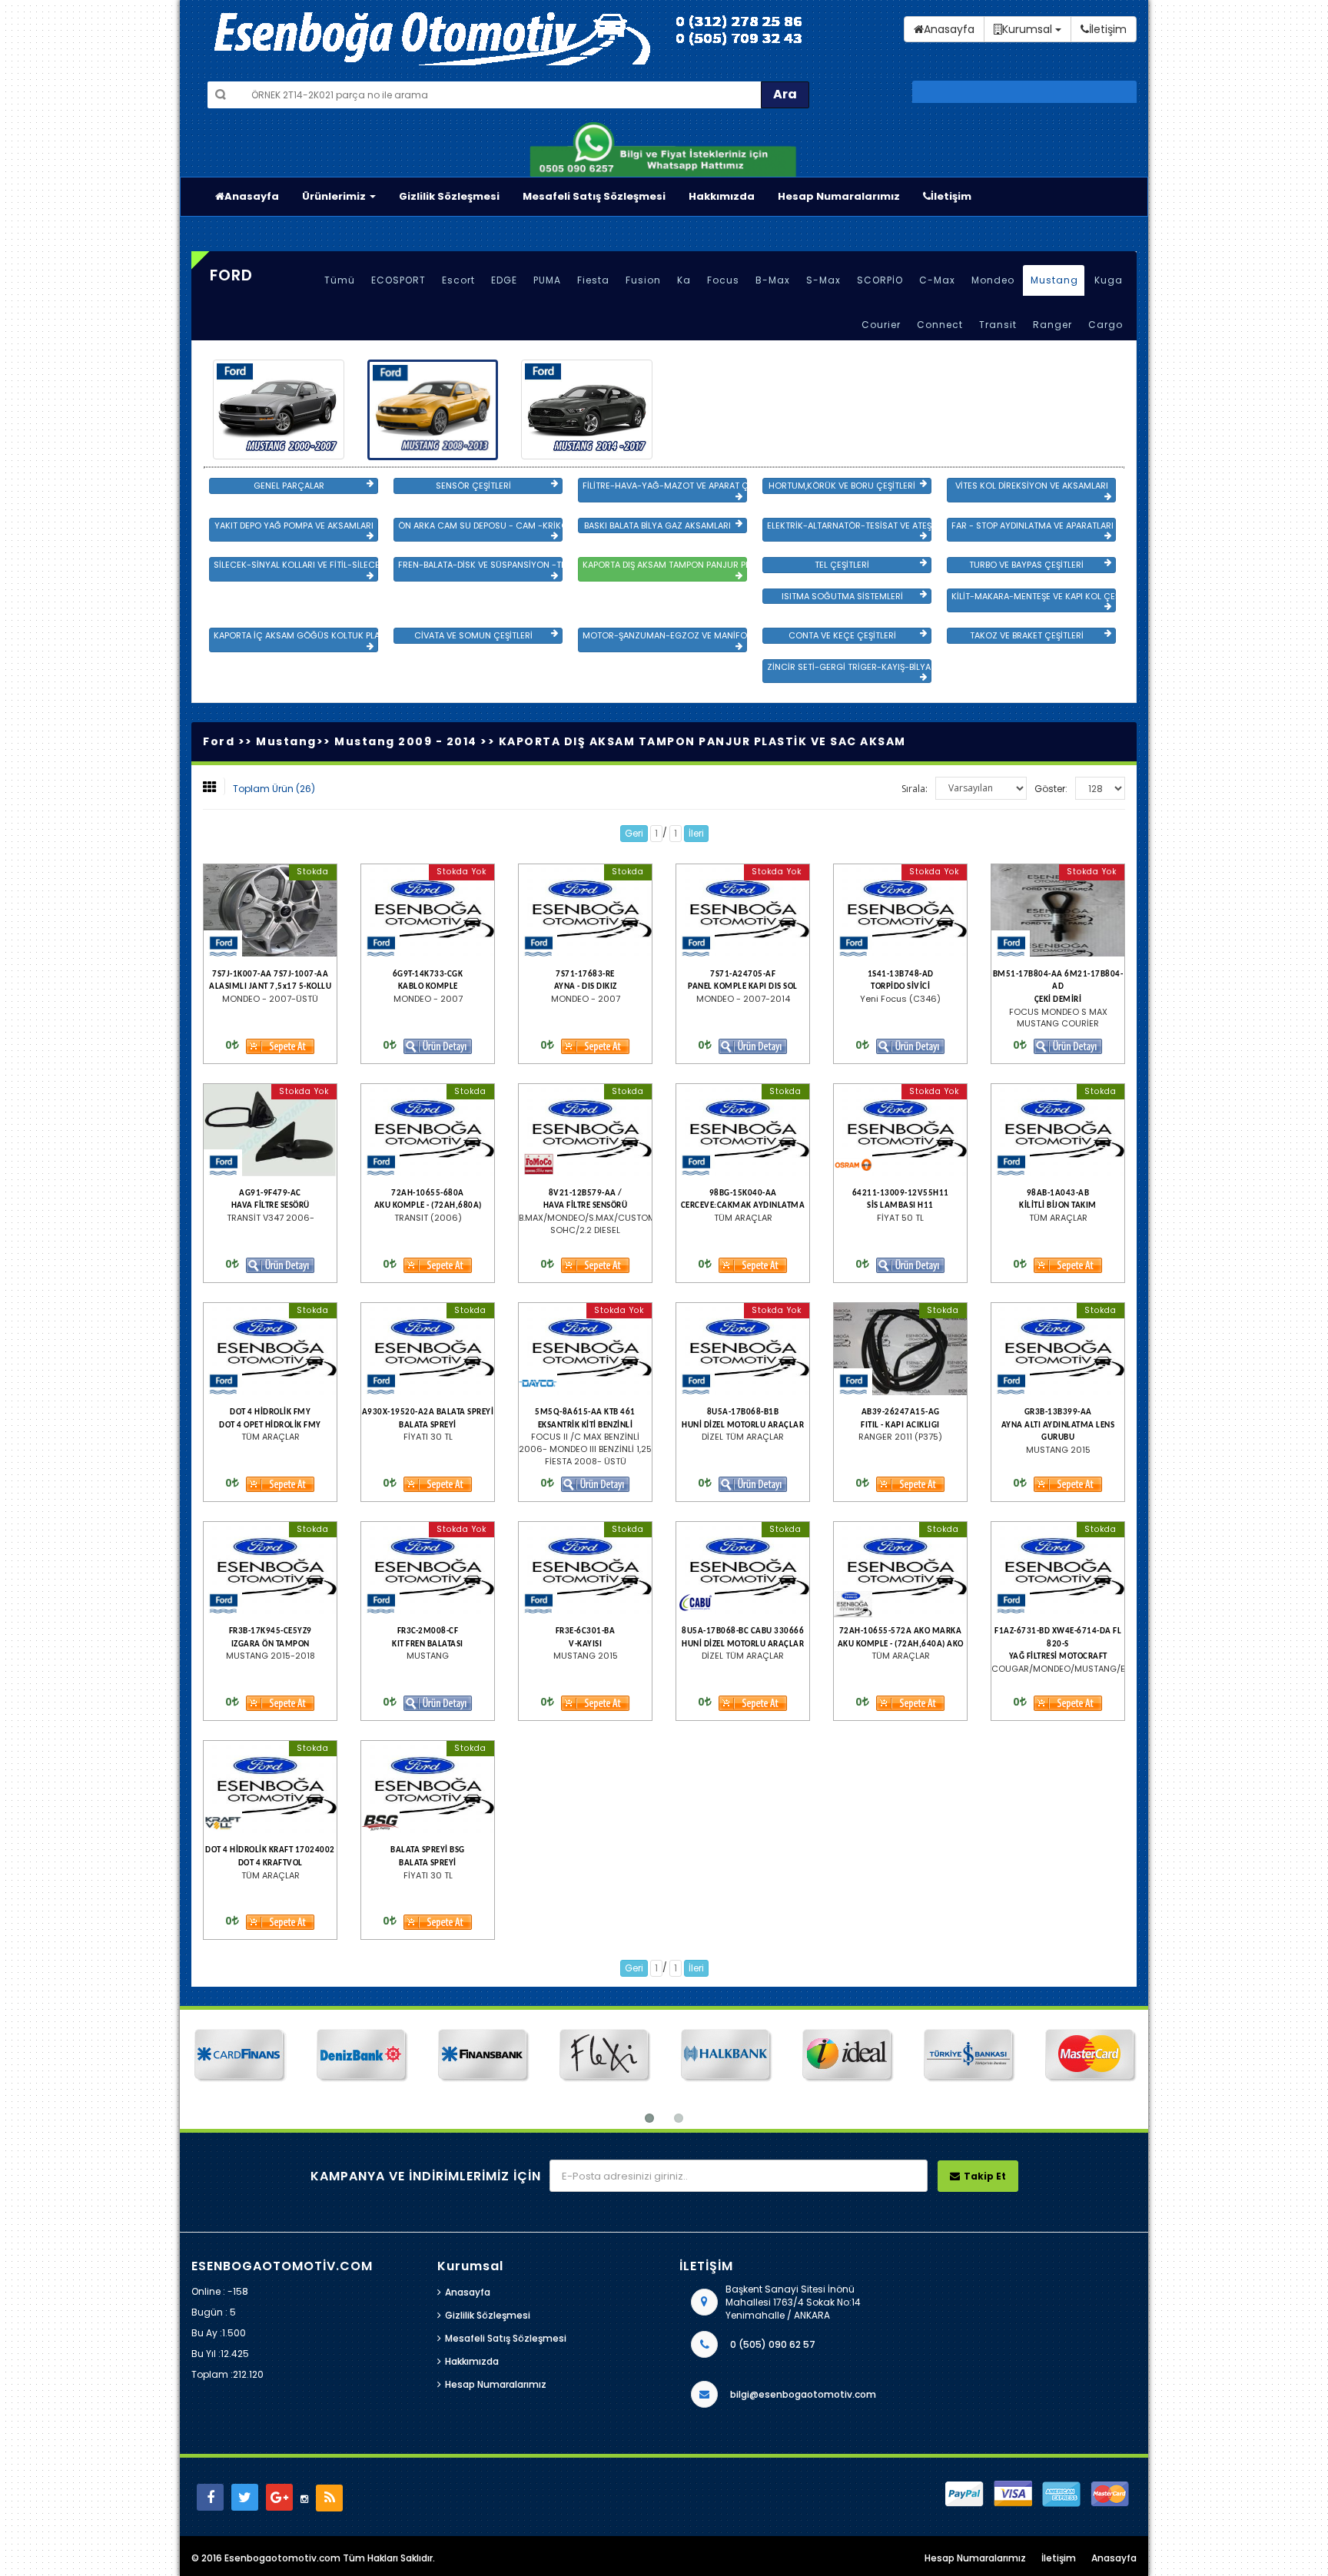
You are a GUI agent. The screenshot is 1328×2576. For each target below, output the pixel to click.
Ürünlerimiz (335, 196)
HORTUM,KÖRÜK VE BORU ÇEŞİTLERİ (842, 486)
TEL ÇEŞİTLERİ (842, 565)
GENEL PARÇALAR (289, 486)
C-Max (937, 280)
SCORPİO (880, 280)
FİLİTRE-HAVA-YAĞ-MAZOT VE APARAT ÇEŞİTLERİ (665, 486)
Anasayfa (252, 196)
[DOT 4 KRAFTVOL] (270, 1787)
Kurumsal (1029, 29)
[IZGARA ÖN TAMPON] (270, 1568)
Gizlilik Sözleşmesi (449, 196)
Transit (998, 325)
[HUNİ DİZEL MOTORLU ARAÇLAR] (743, 1349)
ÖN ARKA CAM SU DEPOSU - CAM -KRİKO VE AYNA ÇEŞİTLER (480, 525)
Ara (785, 94)
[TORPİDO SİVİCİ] (900, 910)
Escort (458, 280)
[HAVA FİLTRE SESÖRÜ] (270, 1130)
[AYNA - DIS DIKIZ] (585, 910)
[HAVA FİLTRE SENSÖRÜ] (585, 1130)
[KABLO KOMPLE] (428, 910)
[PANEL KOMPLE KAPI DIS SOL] (743, 910)
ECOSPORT (398, 280)
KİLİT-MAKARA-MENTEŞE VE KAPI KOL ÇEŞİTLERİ (1034, 596)
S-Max (823, 280)
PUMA (547, 280)
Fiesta (593, 280)
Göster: (1051, 789)
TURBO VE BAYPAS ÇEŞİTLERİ (1026, 565)
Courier (881, 325)
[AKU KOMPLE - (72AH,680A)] (428, 1130)
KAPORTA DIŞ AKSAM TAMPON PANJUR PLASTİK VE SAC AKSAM (665, 565)
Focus (723, 280)
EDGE (504, 280)
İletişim (951, 196)
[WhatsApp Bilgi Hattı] (664, 148)
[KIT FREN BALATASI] (428, 1568)
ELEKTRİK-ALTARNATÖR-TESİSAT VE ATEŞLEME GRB (849, 525)
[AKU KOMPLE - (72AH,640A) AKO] (900, 1568)
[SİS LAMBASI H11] (900, 1130)
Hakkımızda (722, 196)
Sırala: (915, 789)
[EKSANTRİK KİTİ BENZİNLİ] (585, 1349)
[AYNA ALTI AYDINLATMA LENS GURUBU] (1058, 1349)
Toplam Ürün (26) (274, 789)
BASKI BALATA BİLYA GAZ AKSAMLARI (657, 525)
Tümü (340, 280)
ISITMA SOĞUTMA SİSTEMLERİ (842, 596)
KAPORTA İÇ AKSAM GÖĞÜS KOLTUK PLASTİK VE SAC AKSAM (296, 635)
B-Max (773, 280)
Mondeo (993, 280)
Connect (940, 325)
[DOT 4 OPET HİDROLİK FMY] (270, 1349)
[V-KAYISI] (585, 1568)
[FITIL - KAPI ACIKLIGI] (900, 1349)
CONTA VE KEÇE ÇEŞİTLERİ (842, 635)
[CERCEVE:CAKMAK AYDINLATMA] (743, 1130)
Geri (634, 833)
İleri (696, 833)
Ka (684, 280)
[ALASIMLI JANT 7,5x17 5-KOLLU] (270, 910)
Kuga (1109, 280)
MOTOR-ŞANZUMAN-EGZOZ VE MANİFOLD (665, 635)
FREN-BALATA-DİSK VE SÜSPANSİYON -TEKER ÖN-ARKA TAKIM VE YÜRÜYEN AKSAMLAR (480, 565)
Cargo (1106, 325)
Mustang (1054, 280)
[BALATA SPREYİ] (428, 1349)
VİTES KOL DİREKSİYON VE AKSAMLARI (1032, 486)
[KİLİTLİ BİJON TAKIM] (1058, 1130)
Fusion (643, 280)
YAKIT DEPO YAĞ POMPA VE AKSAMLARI (294, 525)
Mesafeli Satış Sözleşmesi (594, 196)
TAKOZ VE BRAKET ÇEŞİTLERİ (1027, 635)
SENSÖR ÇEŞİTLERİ (473, 486)
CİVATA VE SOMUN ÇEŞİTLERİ (473, 635)
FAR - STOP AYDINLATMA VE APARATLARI (1033, 525)
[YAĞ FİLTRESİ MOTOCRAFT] (1058, 1568)
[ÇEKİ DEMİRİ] (1058, 910)
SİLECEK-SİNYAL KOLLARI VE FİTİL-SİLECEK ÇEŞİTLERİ (296, 565)
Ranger (1052, 325)
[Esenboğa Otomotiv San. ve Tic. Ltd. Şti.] (499, 38)
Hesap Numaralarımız (839, 196)
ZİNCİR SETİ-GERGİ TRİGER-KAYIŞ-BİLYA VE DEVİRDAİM (849, 667)
